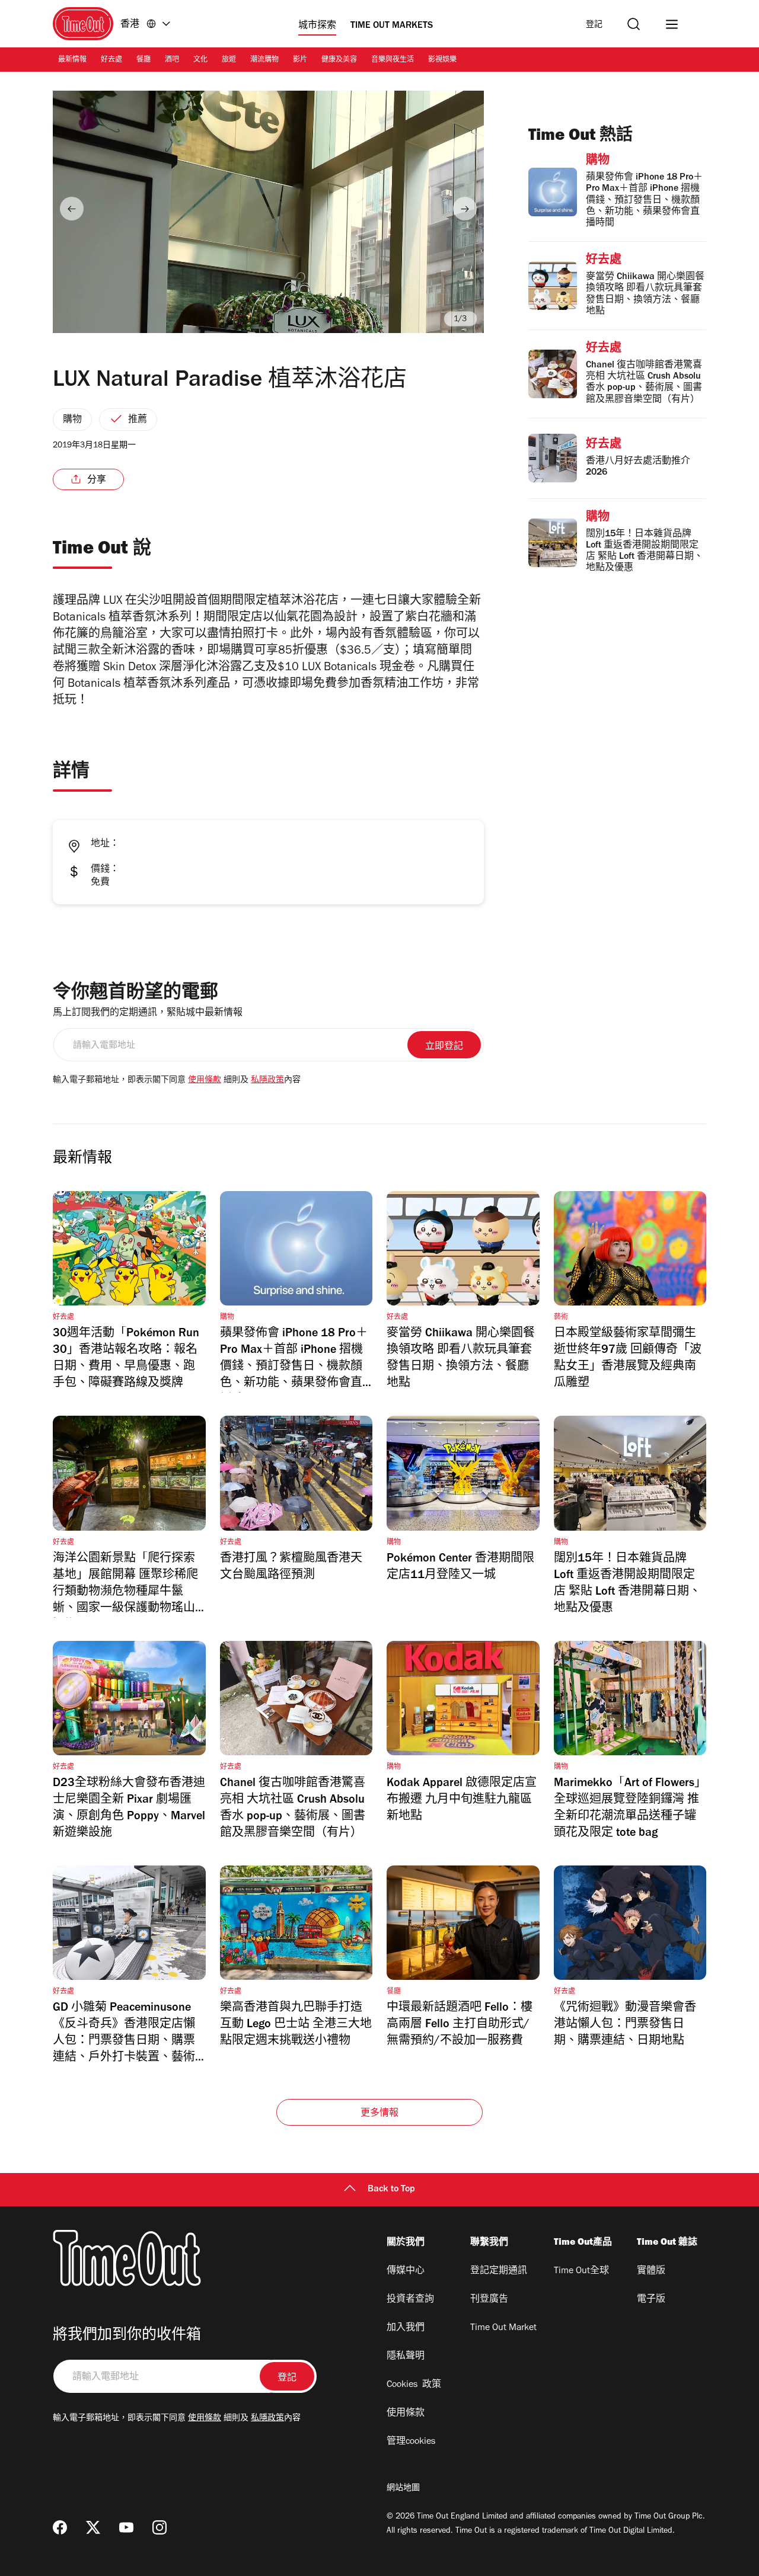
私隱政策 (267, 1081)
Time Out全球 (581, 2271)
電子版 (651, 2300)
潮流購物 (264, 60)
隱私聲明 (406, 2357)
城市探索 (317, 26)
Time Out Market (503, 2328)
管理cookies (411, 2442)
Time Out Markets (392, 26)
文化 (200, 60)
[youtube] (126, 2527)
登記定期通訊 (499, 2271)
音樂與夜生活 (393, 60)
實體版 (651, 2271)
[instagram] (160, 2527)
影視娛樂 (442, 60)
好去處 (111, 60)
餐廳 (143, 60)
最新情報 (72, 60)
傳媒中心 (406, 2271)
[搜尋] (634, 24)
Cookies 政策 (414, 2385)
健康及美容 (339, 60)
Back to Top (391, 2190)
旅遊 (229, 60)
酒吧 (172, 60)
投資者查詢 (410, 2300)
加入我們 (406, 2328)
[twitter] (93, 2527)
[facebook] (60, 2527)
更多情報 (380, 2114)
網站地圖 (403, 2489)
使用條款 (205, 1081)
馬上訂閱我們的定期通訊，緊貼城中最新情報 (148, 1013)
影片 (300, 60)
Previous (72, 209)
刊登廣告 (489, 2300)
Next (465, 209)
